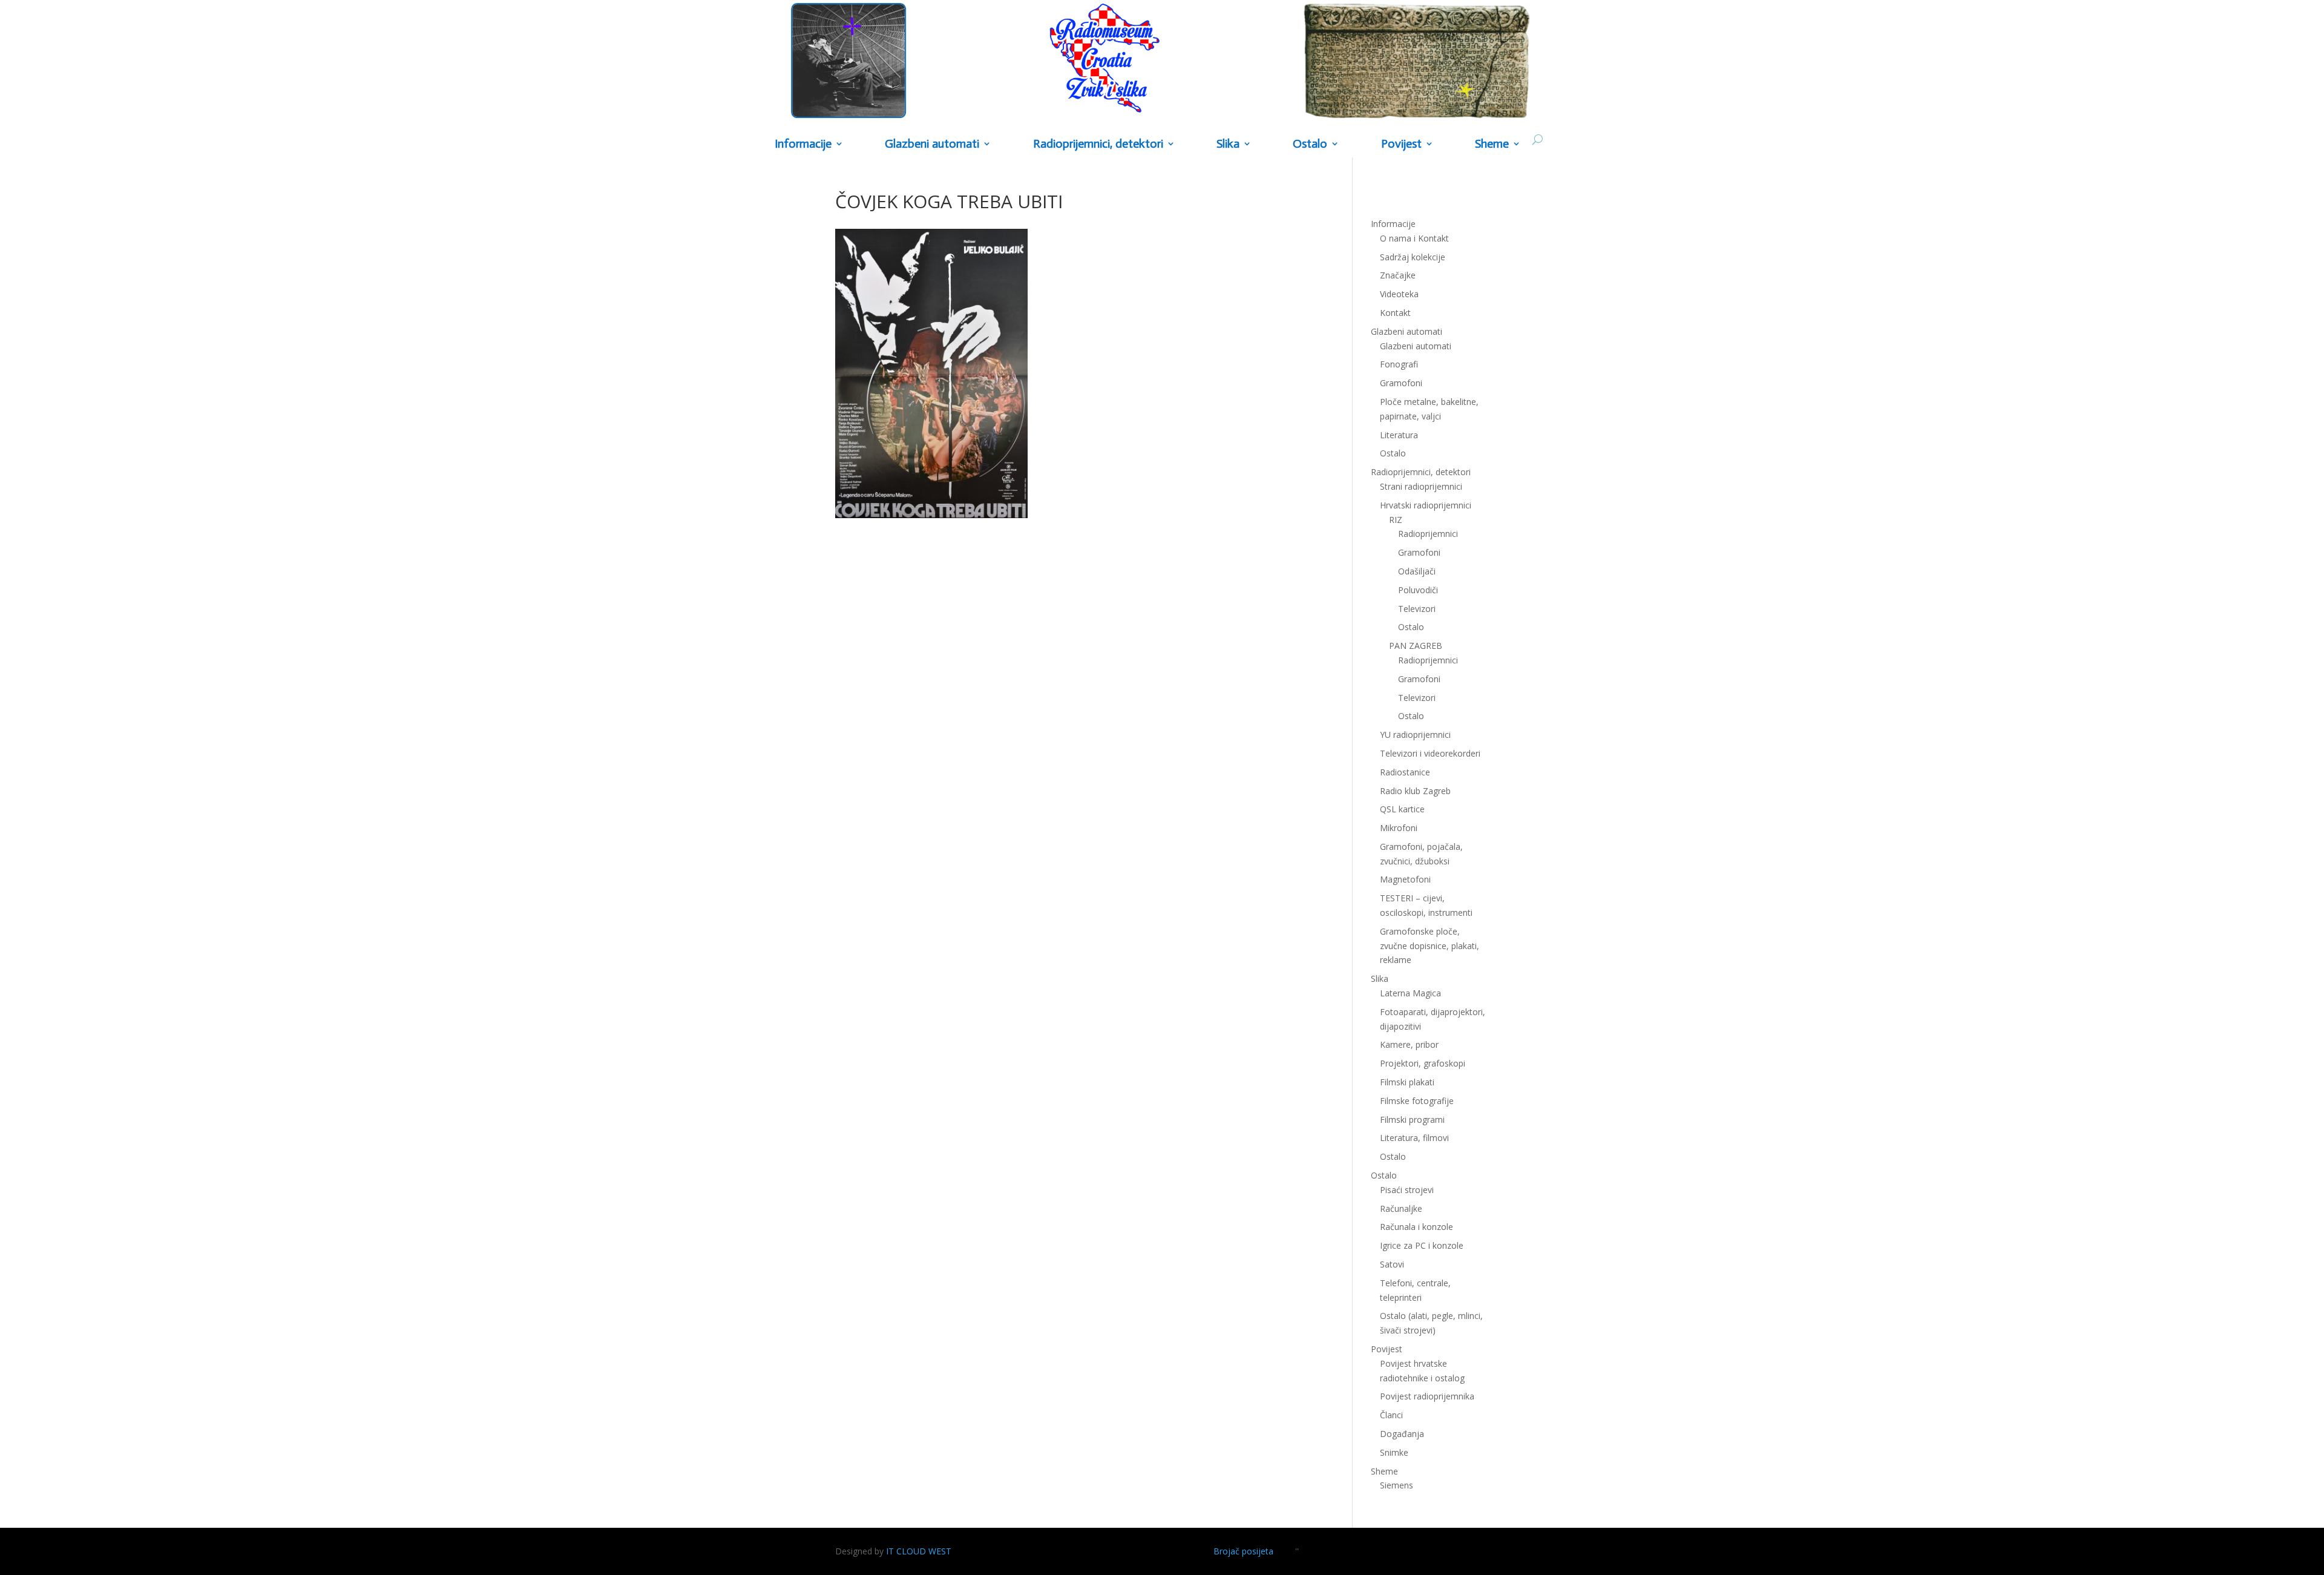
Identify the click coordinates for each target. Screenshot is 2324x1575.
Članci (1391, 1415)
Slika (1228, 144)
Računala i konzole (1416, 1227)
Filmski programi (1412, 1120)
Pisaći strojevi (1407, 1190)
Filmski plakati (1407, 1082)
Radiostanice (1405, 772)
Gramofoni (1401, 383)
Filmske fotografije (1417, 1101)
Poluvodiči (1418, 590)
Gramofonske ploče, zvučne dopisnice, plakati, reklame (1430, 946)
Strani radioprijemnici (1421, 486)
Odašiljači (1417, 571)
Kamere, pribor (1409, 1044)
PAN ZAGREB (1416, 646)
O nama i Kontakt (1414, 238)
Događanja (1402, 1434)
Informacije (803, 144)
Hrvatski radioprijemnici (1426, 505)
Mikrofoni (1399, 828)
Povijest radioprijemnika (1427, 1396)
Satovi (1392, 1264)
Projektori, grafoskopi (1423, 1063)
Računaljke (1401, 1208)
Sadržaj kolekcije (1413, 257)
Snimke (1394, 1452)
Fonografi (1399, 364)
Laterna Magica (1410, 993)
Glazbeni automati (1416, 346)
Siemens (1397, 1485)
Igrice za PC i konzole (1422, 1245)
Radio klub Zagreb (1415, 791)
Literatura (1399, 435)
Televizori (1417, 609)
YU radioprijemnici (1415, 735)
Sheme (1492, 144)
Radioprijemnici (1428, 534)
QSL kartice (1402, 809)
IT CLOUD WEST (919, 1551)
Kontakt (1395, 313)
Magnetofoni (1405, 879)
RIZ (1396, 520)
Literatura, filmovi (1414, 1138)
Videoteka (1399, 294)
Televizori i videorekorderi (1430, 753)
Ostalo (1411, 627)
